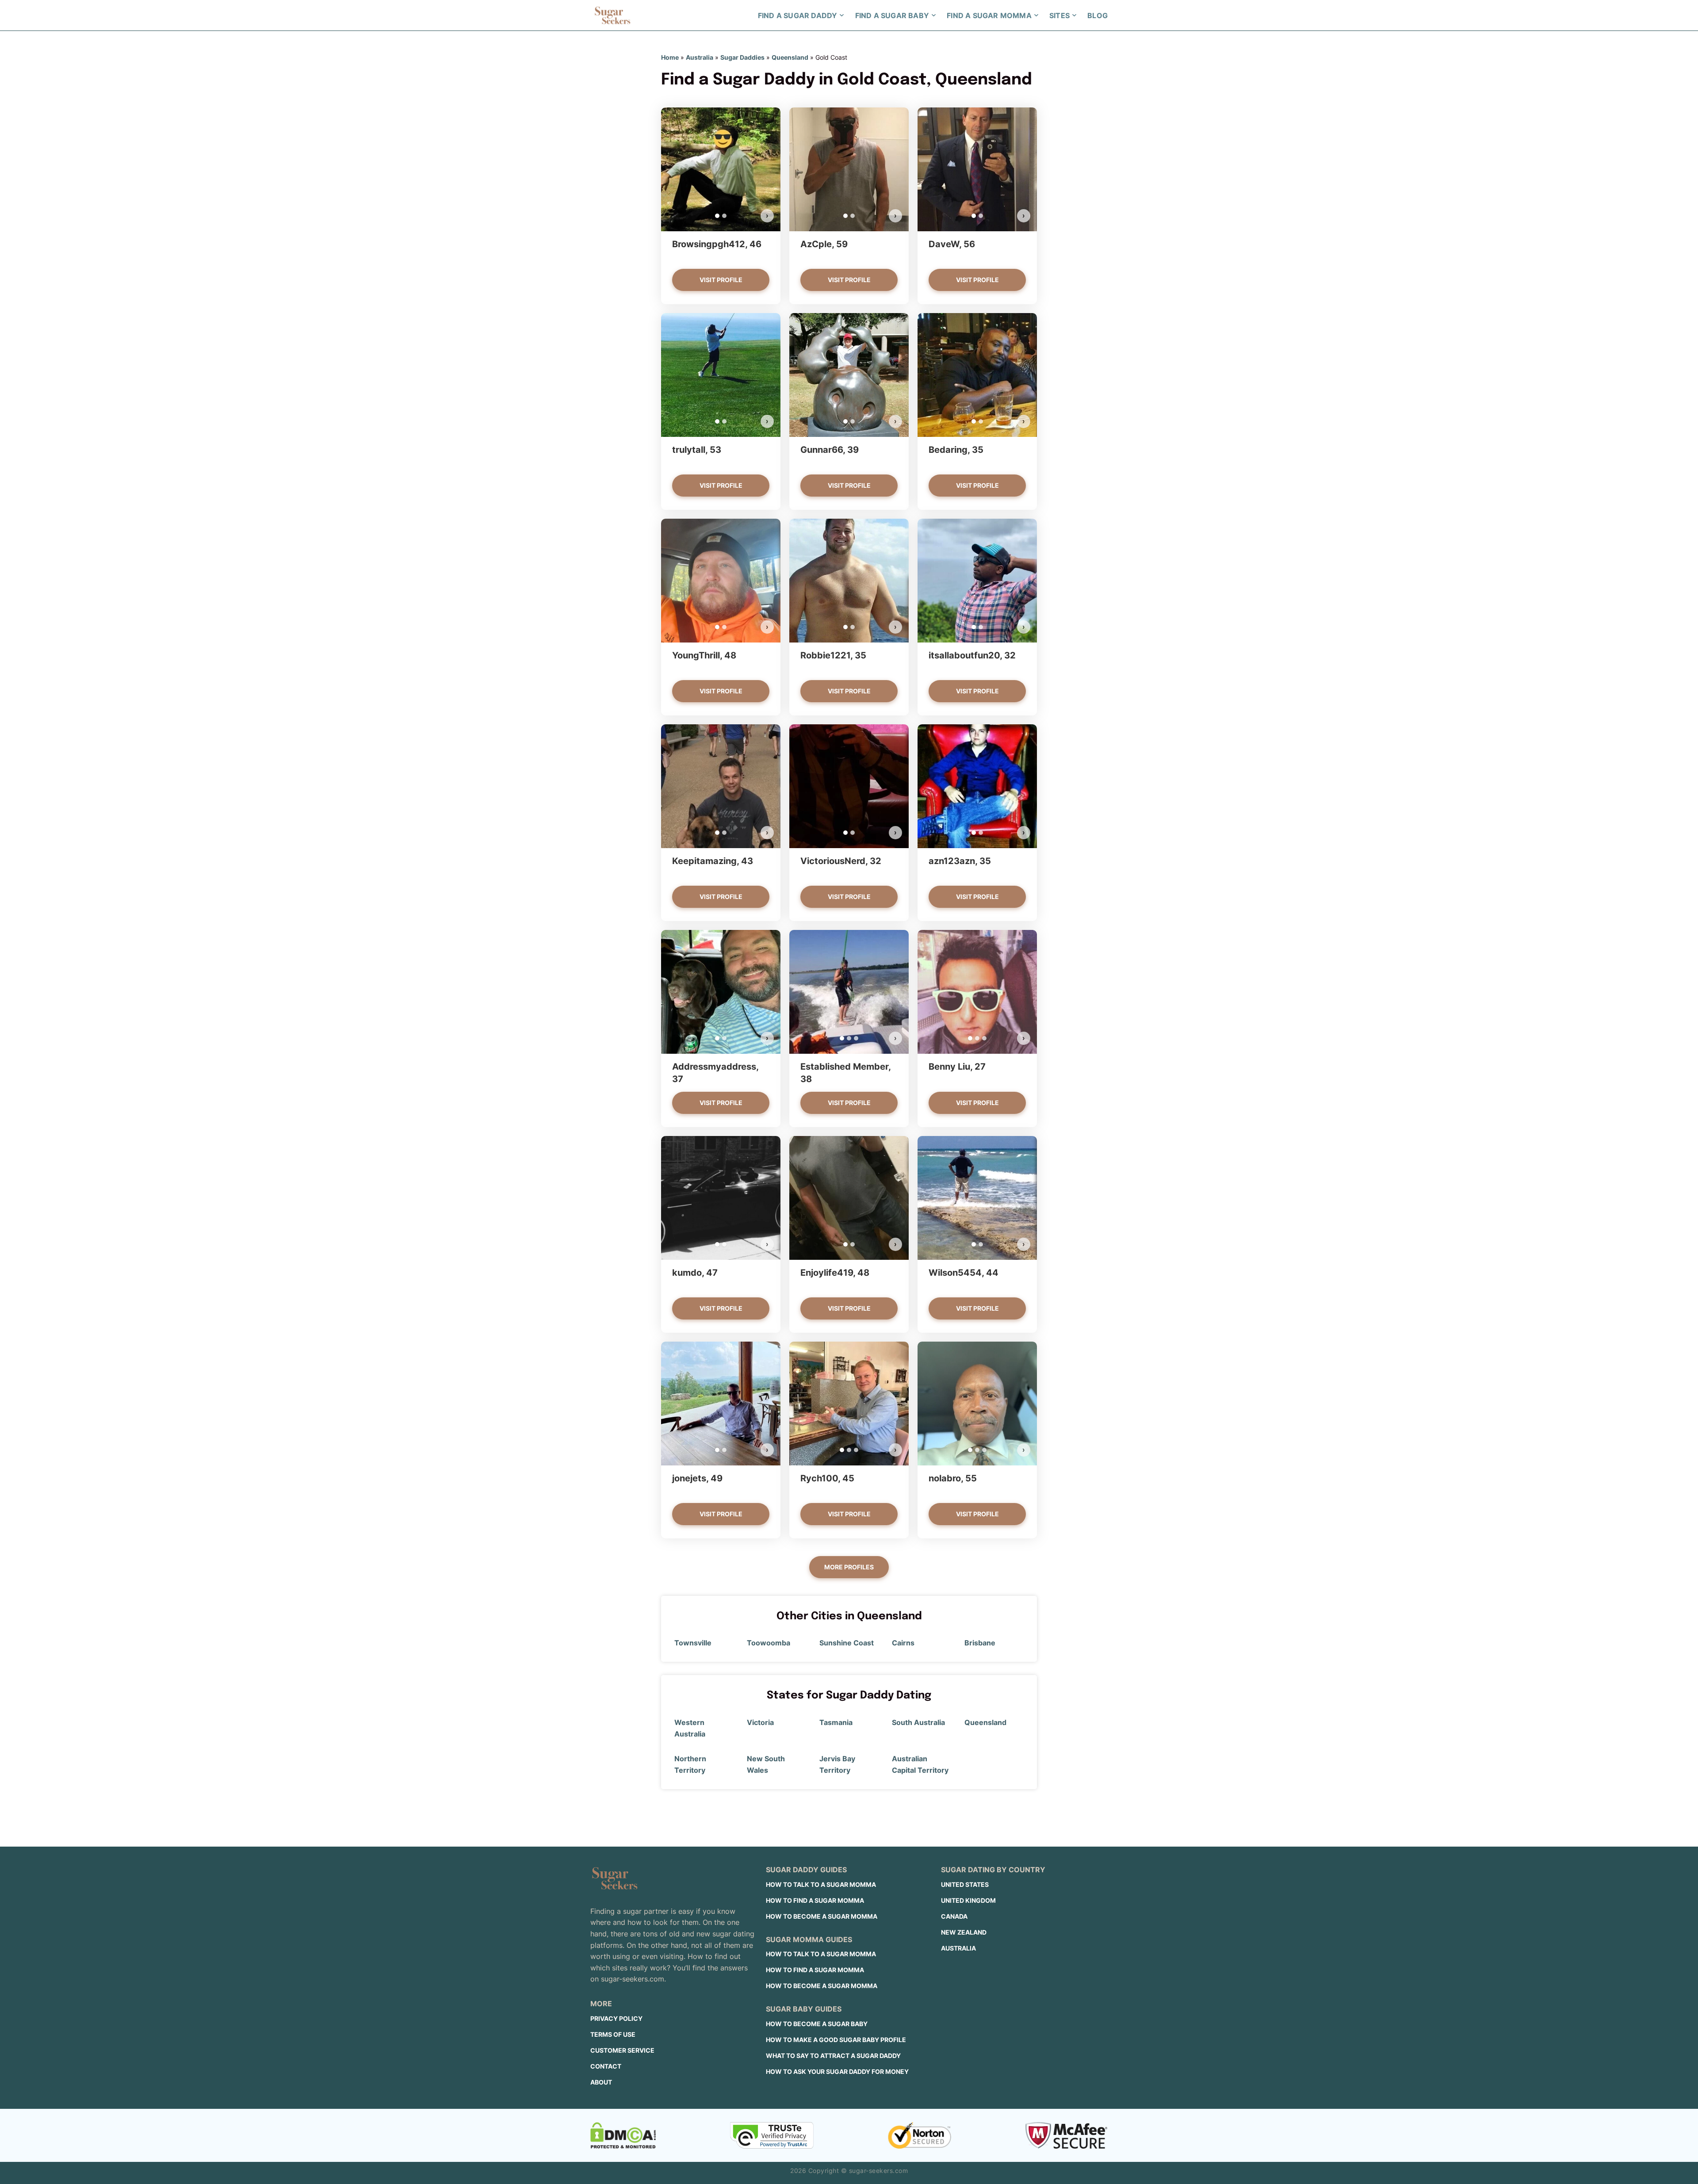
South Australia (918, 1722)
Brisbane (980, 1643)
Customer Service (622, 2050)
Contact (606, 2066)
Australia (700, 57)
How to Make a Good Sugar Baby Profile (836, 2040)
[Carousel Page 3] (856, 1038)
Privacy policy (616, 2018)
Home (670, 57)
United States (965, 1884)
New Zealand (964, 1932)
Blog (1098, 15)
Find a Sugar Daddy (798, 15)
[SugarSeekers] (612, 15)
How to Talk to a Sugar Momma (821, 1884)
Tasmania (836, 1722)
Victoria (760, 1722)
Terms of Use (613, 2034)
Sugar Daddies (742, 57)
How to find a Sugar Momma (815, 1900)
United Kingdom (968, 1900)
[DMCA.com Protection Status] (623, 2135)
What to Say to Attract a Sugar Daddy (833, 2056)
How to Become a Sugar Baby (817, 2024)
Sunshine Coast (847, 1643)
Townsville (693, 1643)
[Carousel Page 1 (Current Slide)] (717, 216)
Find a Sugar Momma (989, 15)
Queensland (790, 57)
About (601, 2082)
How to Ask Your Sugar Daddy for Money (837, 2071)
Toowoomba (769, 1643)
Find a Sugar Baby (892, 15)
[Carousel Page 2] (724, 216)
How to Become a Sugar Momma (822, 1916)
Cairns (903, 1643)
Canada (954, 1916)
